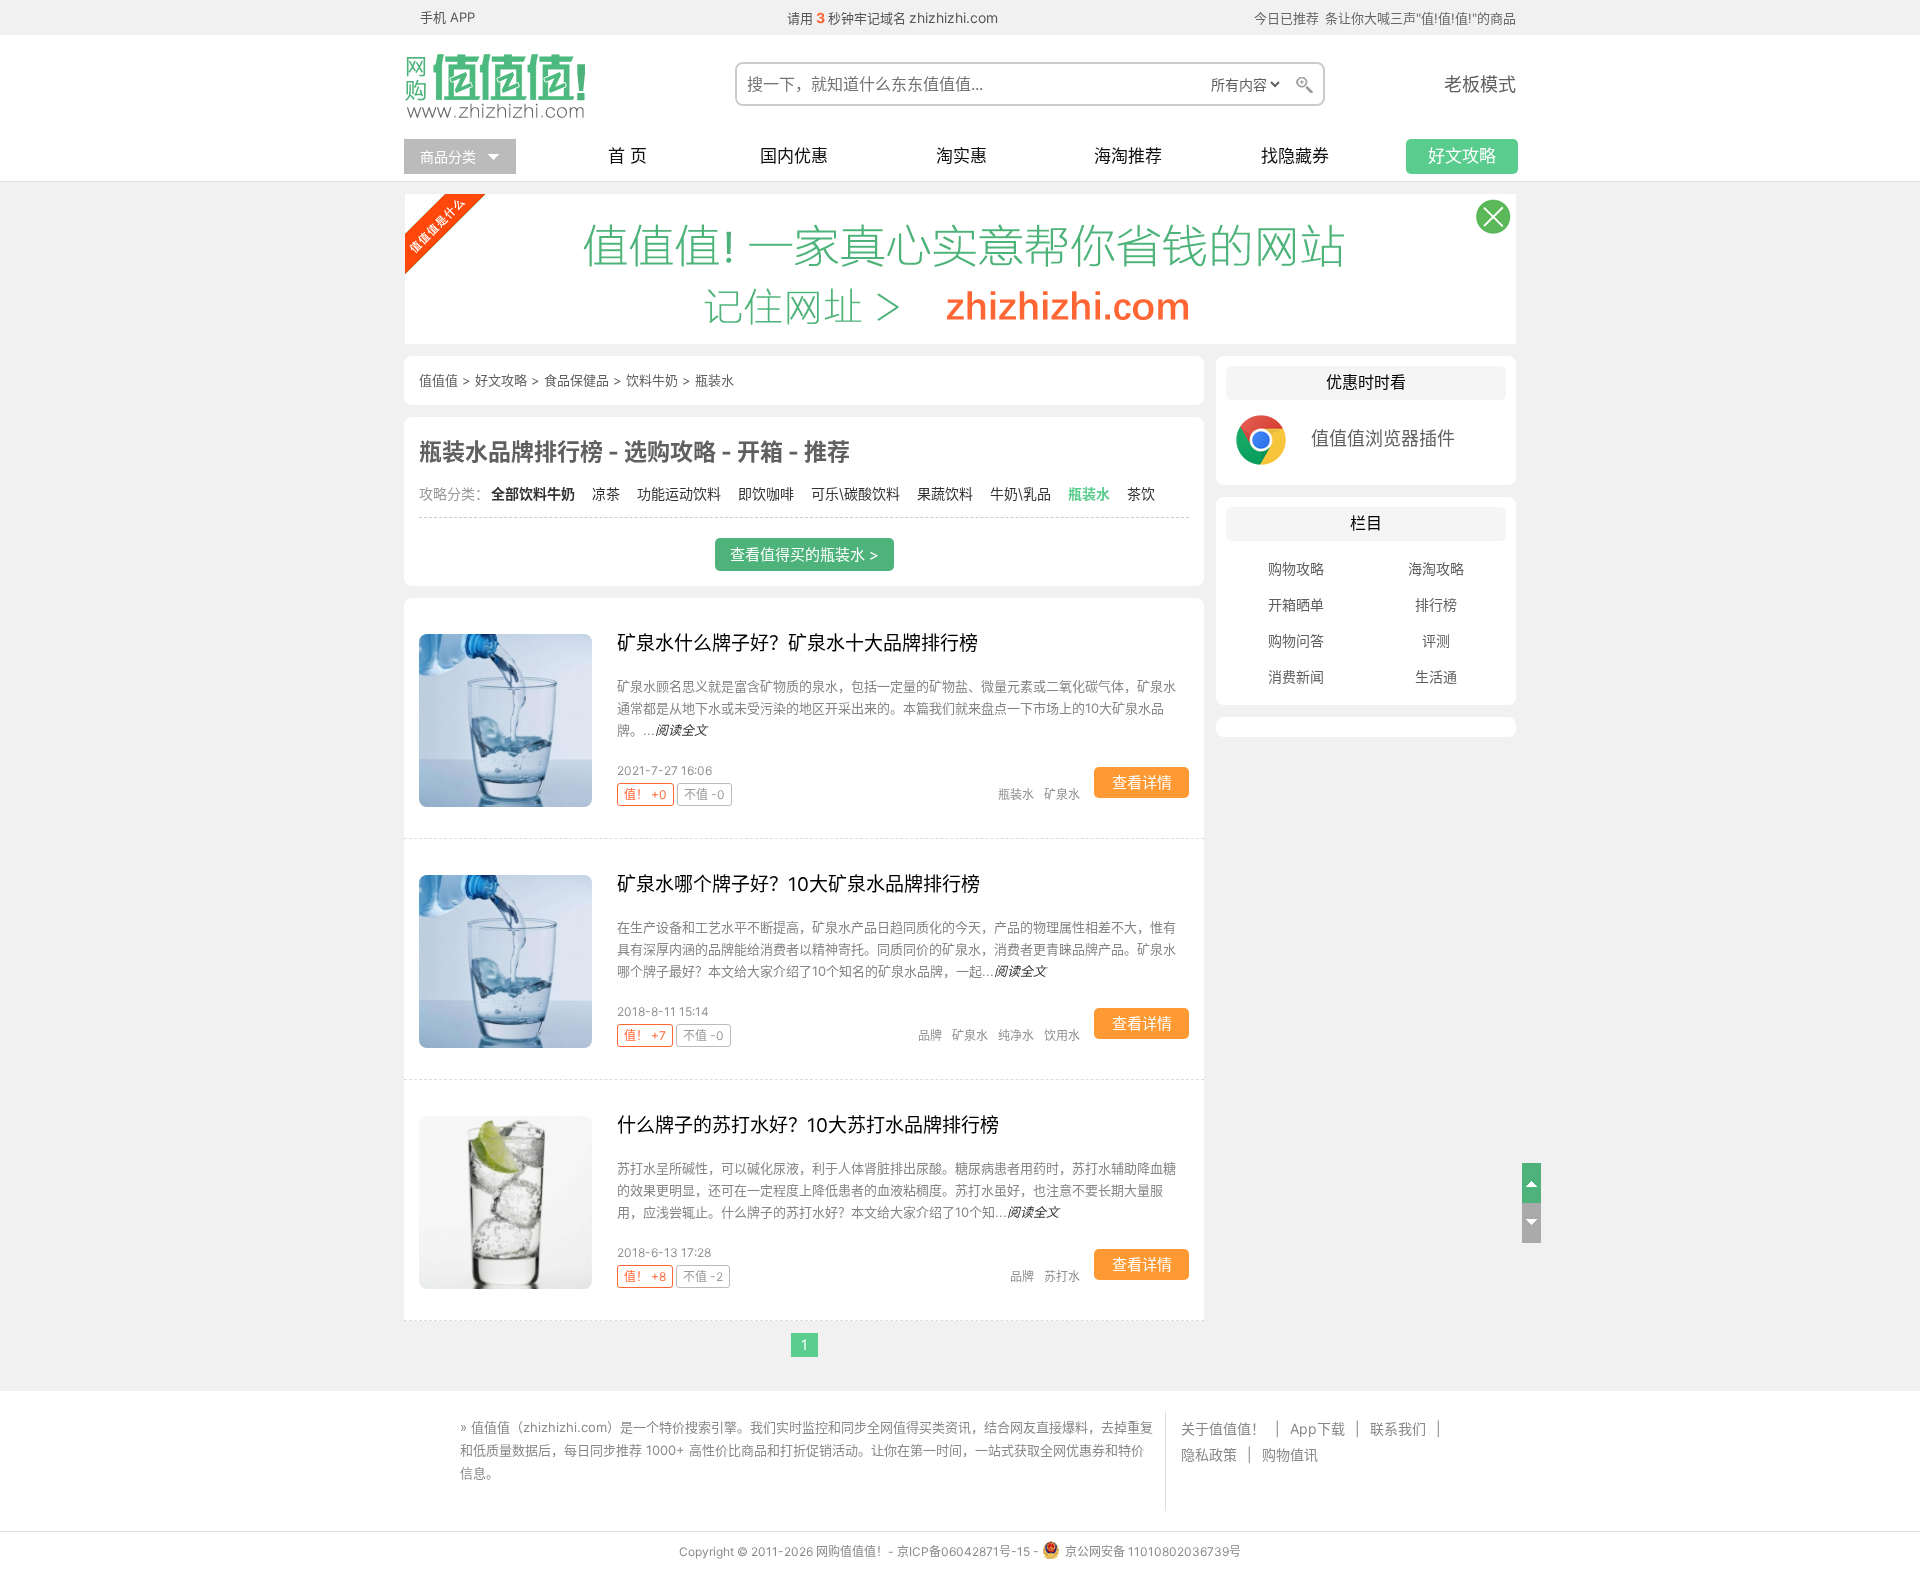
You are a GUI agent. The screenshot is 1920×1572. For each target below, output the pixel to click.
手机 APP (447, 17)
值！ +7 (645, 1035)
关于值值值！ (1223, 1428)
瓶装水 (1089, 493)
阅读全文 (681, 730)
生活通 (1436, 676)
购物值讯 (1290, 1454)
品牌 (930, 1035)
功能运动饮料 (679, 493)
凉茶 (606, 493)
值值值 (438, 380)
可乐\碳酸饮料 (855, 493)
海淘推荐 (1128, 156)
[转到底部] (1532, 1223)
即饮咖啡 (766, 493)
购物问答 (1296, 640)
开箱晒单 (1296, 604)
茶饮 (1141, 493)
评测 (1436, 640)
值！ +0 (645, 794)
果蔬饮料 (945, 493)
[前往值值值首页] (504, 86)
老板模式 (1480, 84)
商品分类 (448, 156)
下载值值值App (548, 1473)
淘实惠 (961, 156)
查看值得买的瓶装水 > (804, 554)
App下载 (1317, 1428)
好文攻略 (1462, 156)
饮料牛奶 (652, 380)
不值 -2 (703, 1276)
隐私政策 (1209, 1454)
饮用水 (1062, 1035)
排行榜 (1436, 604)
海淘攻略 (1436, 568)
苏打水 (1062, 1276)
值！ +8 (645, 1276)
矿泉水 (1062, 794)
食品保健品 (576, 380)
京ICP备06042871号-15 (963, 1551)
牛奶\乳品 (1020, 493)
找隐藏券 (1295, 156)
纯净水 (1016, 1035)
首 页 (627, 156)
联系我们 (1398, 1428)
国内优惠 (794, 156)
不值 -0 (704, 794)
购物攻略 (1296, 568)
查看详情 (1142, 782)
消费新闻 (1296, 676)
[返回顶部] (1532, 1183)
